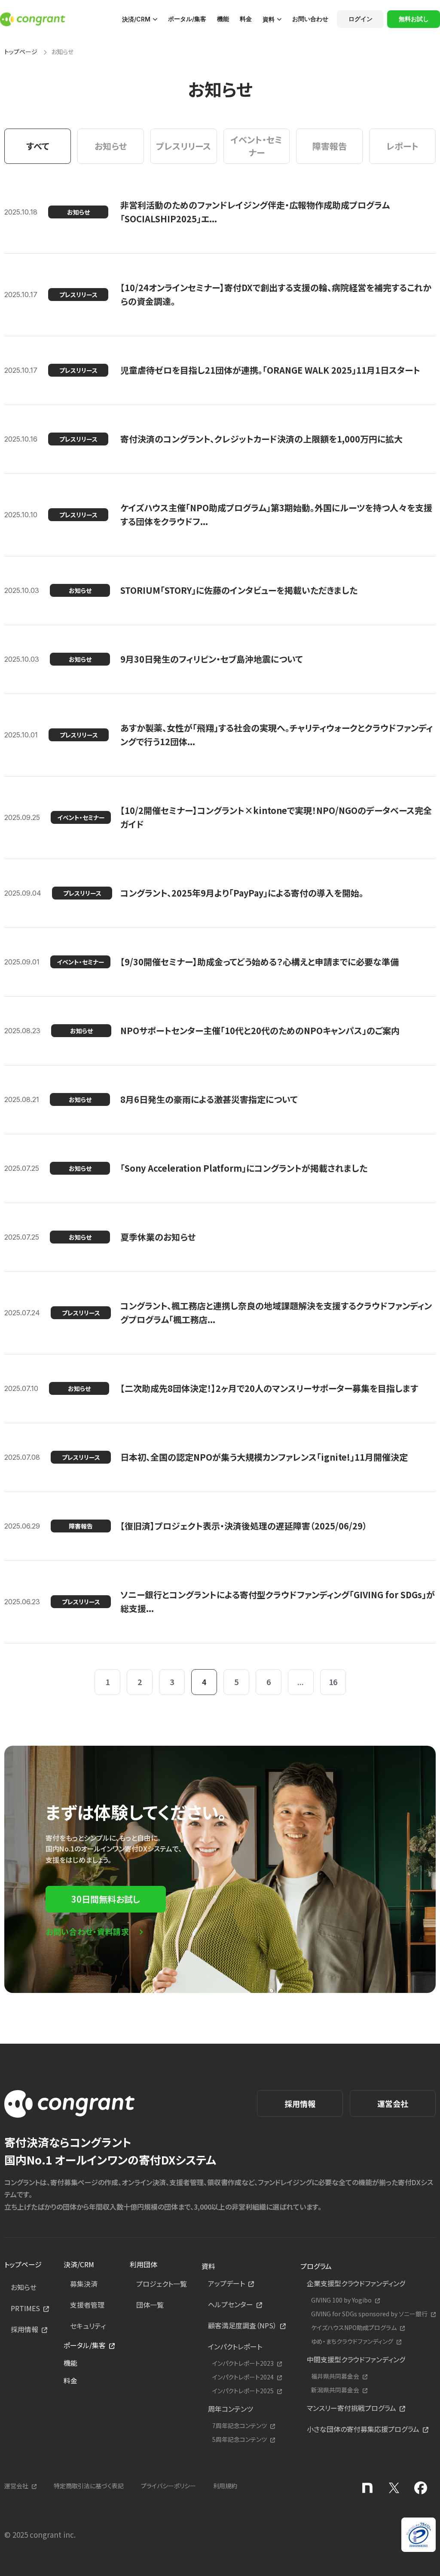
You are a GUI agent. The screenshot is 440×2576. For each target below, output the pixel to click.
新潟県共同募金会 (335, 2390)
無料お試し (414, 19)
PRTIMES (25, 2308)
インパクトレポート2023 (243, 2363)
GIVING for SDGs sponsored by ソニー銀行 (369, 2314)
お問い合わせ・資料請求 (87, 1931)
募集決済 (84, 2284)
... (301, 1682)
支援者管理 (87, 2305)
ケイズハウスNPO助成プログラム (354, 2328)
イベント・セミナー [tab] (257, 146)
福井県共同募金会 (335, 2376)
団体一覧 (150, 2305)
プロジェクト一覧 (162, 2284)
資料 (269, 19)
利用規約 (225, 2486)
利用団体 (144, 2264)
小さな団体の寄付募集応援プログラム (363, 2429)
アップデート (226, 2283)
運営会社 (393, 2103)
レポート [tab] (402, 146)
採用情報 (300, 2103)
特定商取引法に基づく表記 (89, 2486)
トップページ (21, 52)
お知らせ (24, 2287)
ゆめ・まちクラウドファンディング (352, 2341)
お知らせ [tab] (111, 146)
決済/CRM (136, 19)
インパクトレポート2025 (243, 2391)
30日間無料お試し (106, 1899)
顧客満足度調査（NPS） (242, 2325)
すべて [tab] (38, 146)
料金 (246, 19)
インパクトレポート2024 (243, 2377)
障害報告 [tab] (330, 146)
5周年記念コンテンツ (240, 2439)
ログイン (361, 19)
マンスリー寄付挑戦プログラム (351, 2408)
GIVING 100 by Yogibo (341, 2300)
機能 (223, 19)
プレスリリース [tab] (183, 146)
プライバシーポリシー (168, 2486)
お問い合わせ (310, 19)
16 (333, 1682)
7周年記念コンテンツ (240, 2426)
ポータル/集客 (187, 19)
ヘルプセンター (231, 2304)
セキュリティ (88, 2326)
